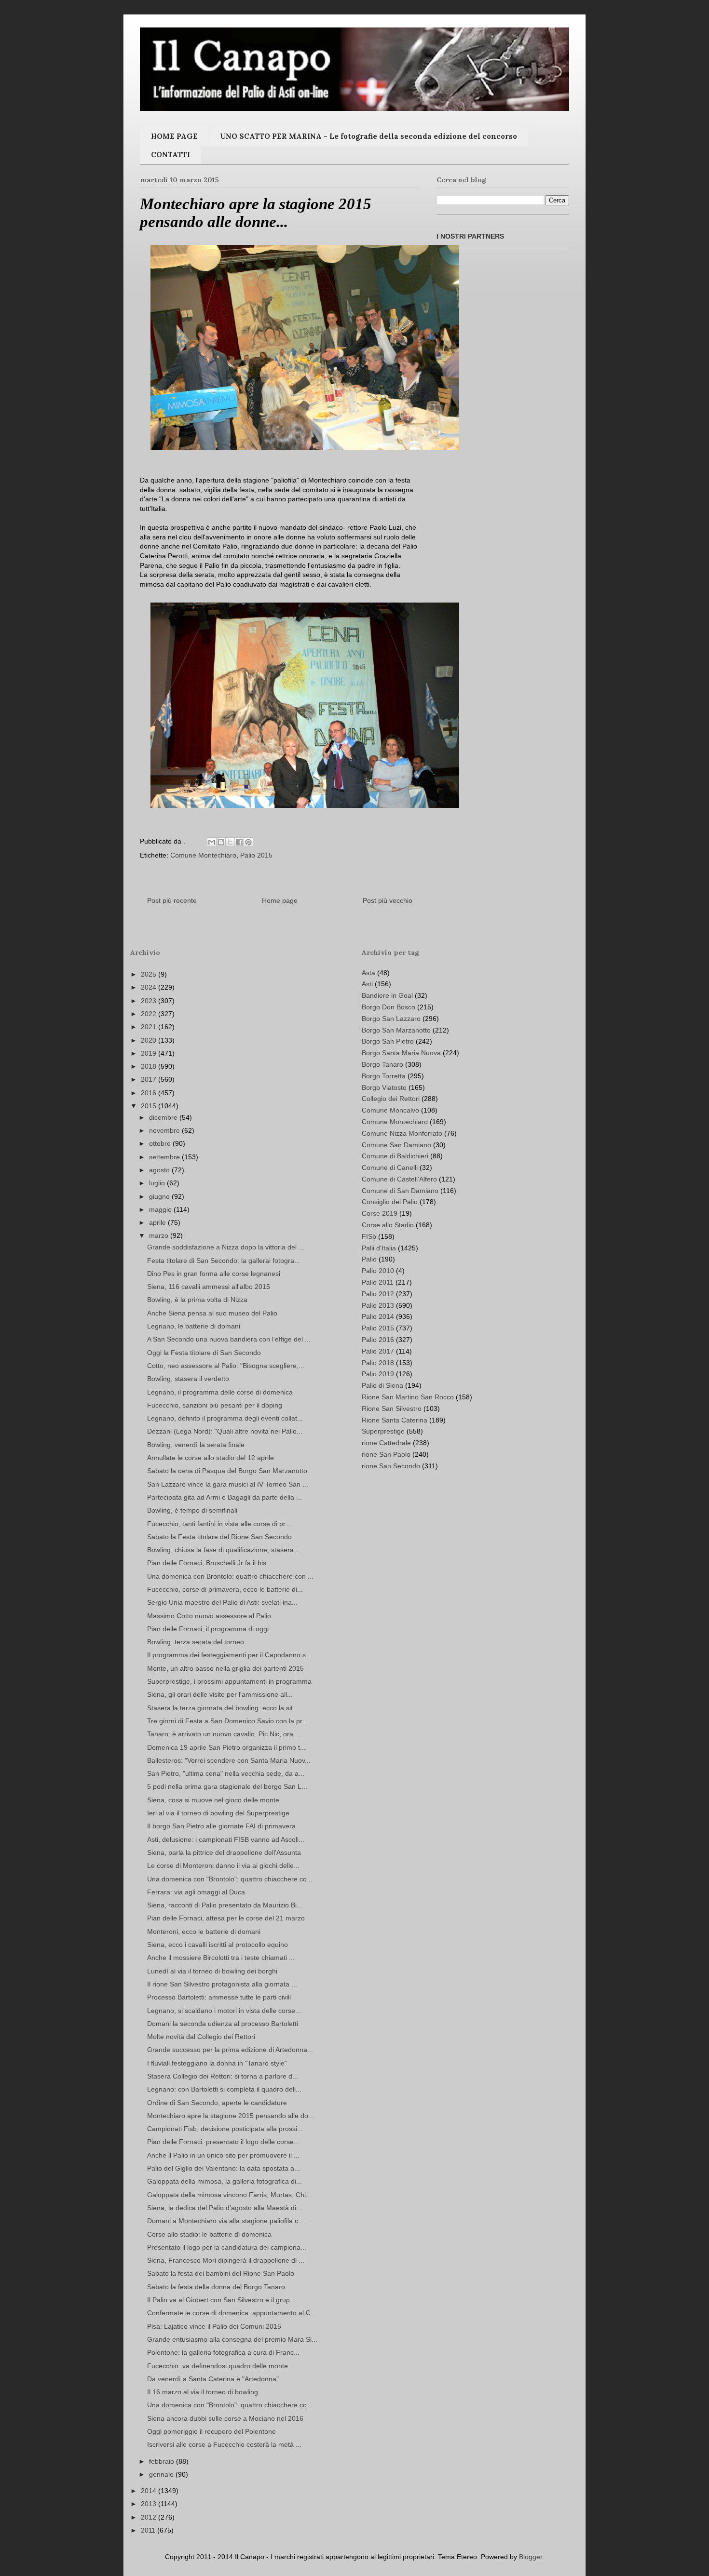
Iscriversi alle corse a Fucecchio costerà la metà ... (224, 2444)
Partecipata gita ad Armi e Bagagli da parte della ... (225, 1497)
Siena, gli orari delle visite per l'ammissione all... (220, 1694)
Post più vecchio (388, 900)
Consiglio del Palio (390, 1202)
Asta (368, 973)
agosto (160, 1170)
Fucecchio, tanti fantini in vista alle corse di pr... (219, 1524)
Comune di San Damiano (400, 1191)
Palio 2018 (378, 1363)
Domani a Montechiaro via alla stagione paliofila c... (225, 2221)
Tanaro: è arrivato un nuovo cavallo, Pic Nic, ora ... (224, 1734)
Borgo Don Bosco (389, 1007)
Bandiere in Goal (387, 995)
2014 (150, 2491)
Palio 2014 (378, 1316)
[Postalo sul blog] (221, 842)
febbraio (163, 2461)
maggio (161, 1209)
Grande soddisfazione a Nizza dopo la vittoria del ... (226, 1247)
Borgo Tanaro (382, 1064)
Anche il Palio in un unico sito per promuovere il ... (223, 2155)
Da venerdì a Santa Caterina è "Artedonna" (213, 2379)
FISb (369, 1236)
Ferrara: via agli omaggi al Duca (196, 1892)
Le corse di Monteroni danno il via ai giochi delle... (223, 1865)
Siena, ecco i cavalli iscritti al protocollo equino (218, 1945)
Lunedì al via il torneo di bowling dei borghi (212, 1971)
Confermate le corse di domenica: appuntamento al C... (232, 2313)
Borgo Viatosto (384, 1087)
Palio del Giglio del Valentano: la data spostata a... (224, 2168)
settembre (165, 1157)
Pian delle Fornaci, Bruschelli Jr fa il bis (207, 1563)
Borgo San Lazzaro (391, 1019)
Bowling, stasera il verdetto (188, 1379)
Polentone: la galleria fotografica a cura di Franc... (223, 2352)
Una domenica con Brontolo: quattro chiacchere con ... (230, 1576)
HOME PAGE (174, 136)
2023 (150, 1001)
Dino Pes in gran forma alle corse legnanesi (214, 1274)
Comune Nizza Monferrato (402, 1133)
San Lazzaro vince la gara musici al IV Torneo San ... (228, 1484)
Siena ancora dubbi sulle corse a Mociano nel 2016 (225, 2418)
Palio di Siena (382, 1385)
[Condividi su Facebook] (239, 842)
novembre (165, 1130)
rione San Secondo (391, 1466)
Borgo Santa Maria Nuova (401, 1053)
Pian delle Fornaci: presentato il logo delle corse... (223, 2142)
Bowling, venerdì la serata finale (196, 1445)
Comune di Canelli (390, 1167)
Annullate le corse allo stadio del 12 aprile (211, 1458)
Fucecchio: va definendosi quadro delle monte (218, 2366)
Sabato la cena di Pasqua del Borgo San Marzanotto (227, 1471)
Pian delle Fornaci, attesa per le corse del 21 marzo (226, 1918)
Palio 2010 (378, 1271)
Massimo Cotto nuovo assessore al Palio (209, 1616)
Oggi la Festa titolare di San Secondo (204, 1353)
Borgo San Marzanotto (396, 1030)
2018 (150, 1066)
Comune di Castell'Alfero (399, 1179)
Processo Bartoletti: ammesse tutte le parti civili (219, 1997)
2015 (150, 1106)
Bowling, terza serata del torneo (196, 1642)
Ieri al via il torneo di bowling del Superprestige (218, 1813)
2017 (150, 1079)
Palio (369, 1259)
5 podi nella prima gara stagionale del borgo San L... (227, 1786)
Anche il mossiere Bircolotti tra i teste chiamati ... (221, 1958)
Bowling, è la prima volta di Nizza (197, 1300)
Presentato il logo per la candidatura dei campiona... (227, 2247)
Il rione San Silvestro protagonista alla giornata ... (222, 1984)
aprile (158, 1222)
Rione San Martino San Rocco (408, 1397)
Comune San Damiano (396, 1145)
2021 (150, 1027)
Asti (367, 984)
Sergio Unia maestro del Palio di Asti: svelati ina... (222, 1602)
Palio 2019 (378, 1374)
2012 (150, 2517)
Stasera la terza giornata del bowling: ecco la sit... (223, 1708)
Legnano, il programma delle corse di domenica (220, 1392)
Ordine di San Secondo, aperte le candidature (217, 2103)
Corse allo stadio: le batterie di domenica (209, 2234)
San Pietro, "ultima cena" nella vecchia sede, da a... (226, 1773)
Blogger (531, 2557)
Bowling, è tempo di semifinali (192, 1510)
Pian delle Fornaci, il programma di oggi (208, 1629)
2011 (149, 2530)
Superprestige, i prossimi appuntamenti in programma (229, 1681)
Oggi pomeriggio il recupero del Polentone (211, 2431)
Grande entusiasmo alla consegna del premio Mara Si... (232, 2339)
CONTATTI (170, 154)
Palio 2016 (378, 1340)
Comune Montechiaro (203, 855)
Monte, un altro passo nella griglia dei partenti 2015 (225, 1668)
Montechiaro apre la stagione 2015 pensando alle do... (231, 2116)
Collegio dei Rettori (391, 1099)
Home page (280, 900)
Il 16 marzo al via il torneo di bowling (203, 2392)
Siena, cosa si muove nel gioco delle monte (213, 1800)
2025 (150, 974)
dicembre (164, 1117)
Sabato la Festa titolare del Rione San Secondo (219, 1537)
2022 (150, 1014)
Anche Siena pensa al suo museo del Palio (212, 1313)
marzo (160, 1235)
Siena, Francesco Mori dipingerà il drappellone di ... (226, 2260)
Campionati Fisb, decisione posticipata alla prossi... (225, 2129)
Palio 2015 (256, 855)
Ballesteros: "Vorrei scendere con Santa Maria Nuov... (229, 1760)
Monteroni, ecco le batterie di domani (204, 1932)
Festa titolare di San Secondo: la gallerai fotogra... (224, 1261)
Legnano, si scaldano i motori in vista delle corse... (224, 2011)
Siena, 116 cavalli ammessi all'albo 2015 (209, 1287)
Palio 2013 (378, 1305)
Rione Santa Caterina (395, 1420)
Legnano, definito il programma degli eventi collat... (225, 1418)
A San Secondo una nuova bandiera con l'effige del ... (229, 1339)
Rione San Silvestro (392, 1409)
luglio (158, 1183)
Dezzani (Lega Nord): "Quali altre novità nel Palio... (225, 1431)
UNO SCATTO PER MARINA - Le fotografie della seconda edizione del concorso (368, 136)
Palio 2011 (378, 1282)
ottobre (161, 1143)
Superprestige (383, 1431)
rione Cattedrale (386, 1443)
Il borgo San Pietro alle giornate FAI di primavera (221, 1826)
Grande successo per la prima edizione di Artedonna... (230, 2050)
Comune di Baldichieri (395, 1156)
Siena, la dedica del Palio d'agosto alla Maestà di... (225, 2208)
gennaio (162, 2474)
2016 (150, 1093)
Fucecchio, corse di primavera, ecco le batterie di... (225, 1589)
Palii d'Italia (379, 1248)
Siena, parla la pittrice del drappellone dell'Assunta (224, 1852)
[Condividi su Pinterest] (248, 842)
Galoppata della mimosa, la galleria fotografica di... (225, 2181)
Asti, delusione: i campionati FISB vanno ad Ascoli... (226, 1839)
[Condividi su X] (230, 842)
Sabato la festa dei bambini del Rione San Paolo (221, 2273)
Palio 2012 (378, 1294)
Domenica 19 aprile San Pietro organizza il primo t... (226, 1747)
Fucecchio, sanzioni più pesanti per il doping (215, 1405)
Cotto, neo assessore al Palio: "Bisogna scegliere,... (226, 1366)
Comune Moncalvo (390, 1110)
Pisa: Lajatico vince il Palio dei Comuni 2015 (214, 2326)
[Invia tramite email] (212, 842)
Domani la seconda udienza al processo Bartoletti (223, 2024)
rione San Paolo (386, 1454)
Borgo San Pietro (388, 1041)
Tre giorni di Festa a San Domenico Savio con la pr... (227, 1721)
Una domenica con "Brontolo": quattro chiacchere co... (230, 1879)
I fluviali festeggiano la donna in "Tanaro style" (217, 2063)
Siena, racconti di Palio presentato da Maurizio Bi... (225, 1905)
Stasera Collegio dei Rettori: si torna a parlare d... (223, 2076)
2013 (150, 2504)
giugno (160, 1196)
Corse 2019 (380, 1213)
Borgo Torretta (384, 1076)
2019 (150, 1053)
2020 (150, 1040)
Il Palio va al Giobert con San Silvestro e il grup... (221, 2300)
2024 (150, 987)
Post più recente (172, 900)
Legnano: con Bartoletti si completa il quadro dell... (224, 2089)
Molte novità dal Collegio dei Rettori (201, 2037)
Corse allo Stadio (388, 1225)
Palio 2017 (378, 1351)
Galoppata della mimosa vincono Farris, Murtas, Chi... (229, 2195)
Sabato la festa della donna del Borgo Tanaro (216, 2287)
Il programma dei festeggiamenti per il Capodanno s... (229, 1655)
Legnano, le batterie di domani (194, 1326)
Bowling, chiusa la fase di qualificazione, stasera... (223, 1550)
